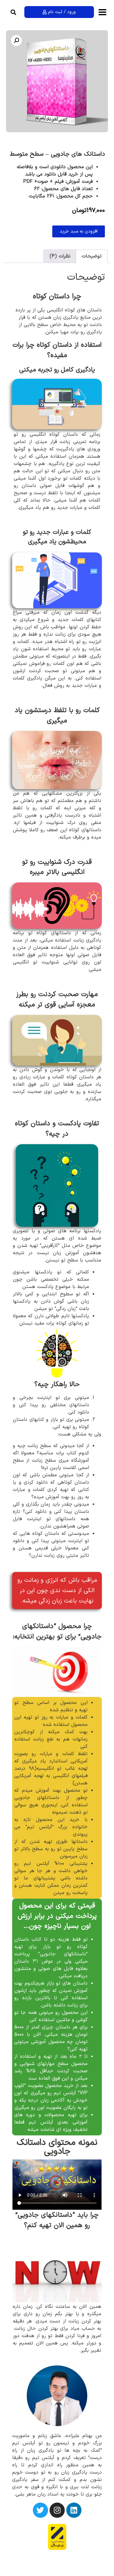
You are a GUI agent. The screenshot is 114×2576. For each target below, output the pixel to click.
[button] (13, 12)
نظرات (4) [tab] (60, 256)
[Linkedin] (74, 2510)
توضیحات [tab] (92, 256)
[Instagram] (57, 2510)
